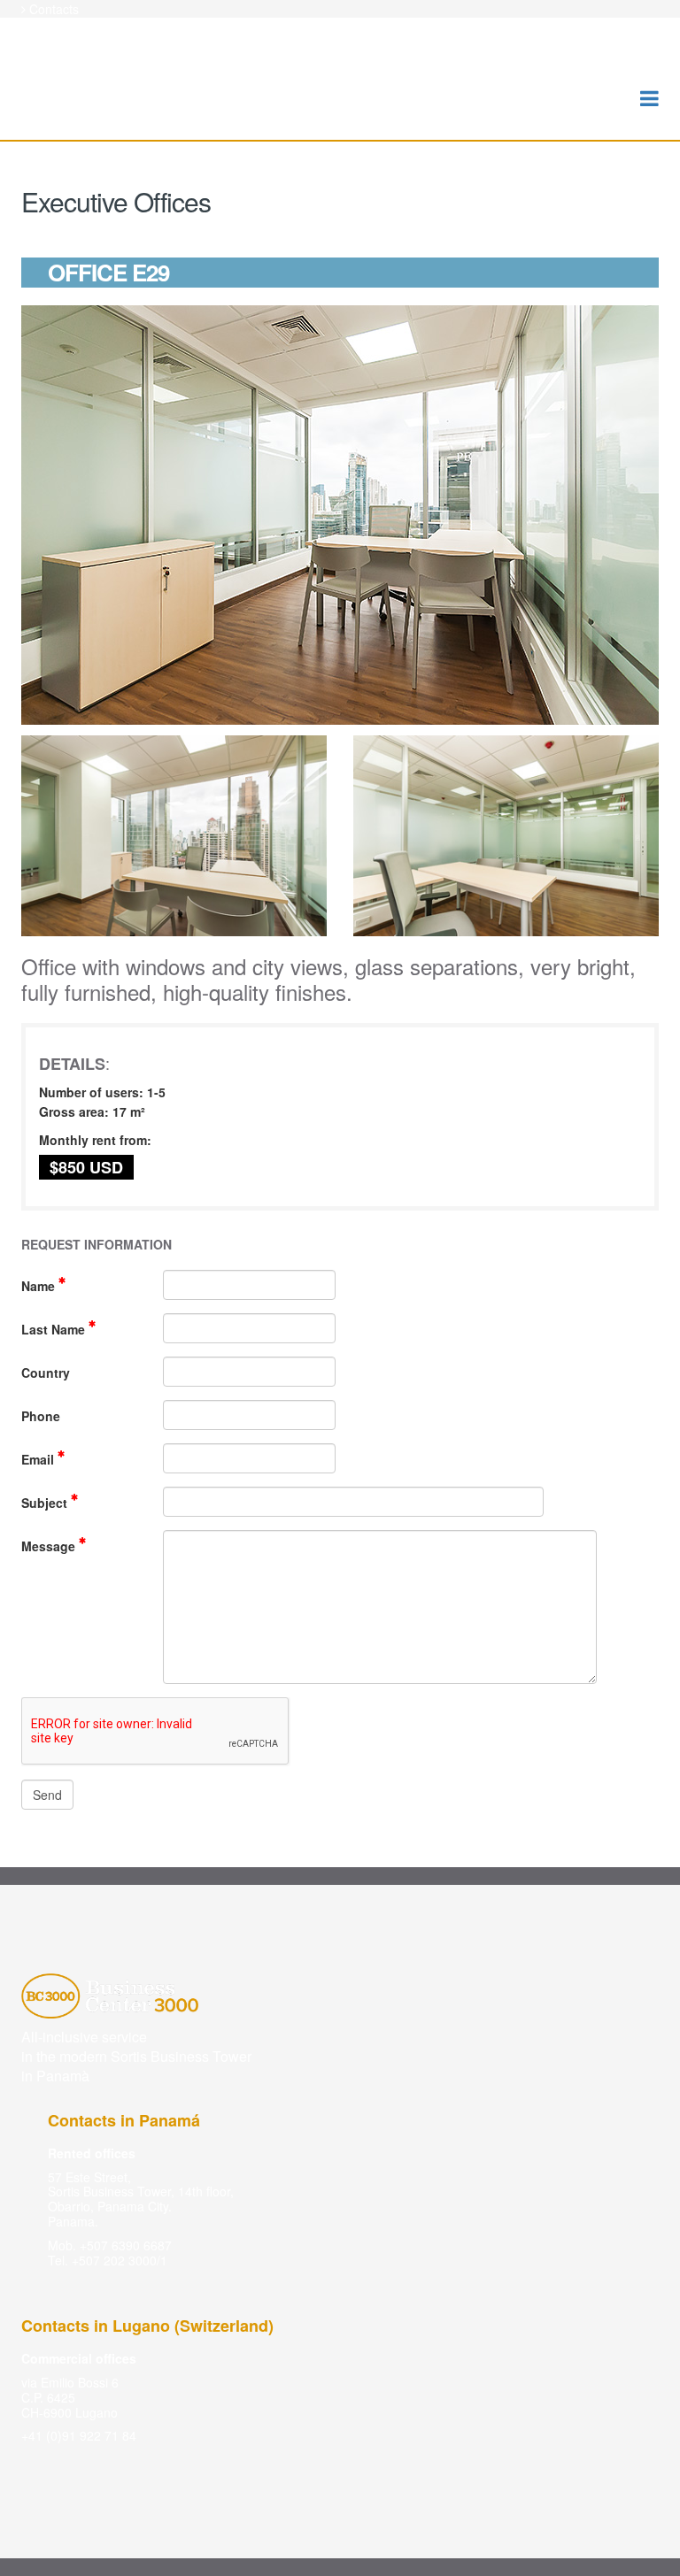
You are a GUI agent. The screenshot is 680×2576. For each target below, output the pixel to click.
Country (46, 1373)
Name (40, 1286)
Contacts (54, 9)
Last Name (55, 1329)
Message (50, 1546)
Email (39, 1459)
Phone (41, 1416)
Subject (46, 1503)
